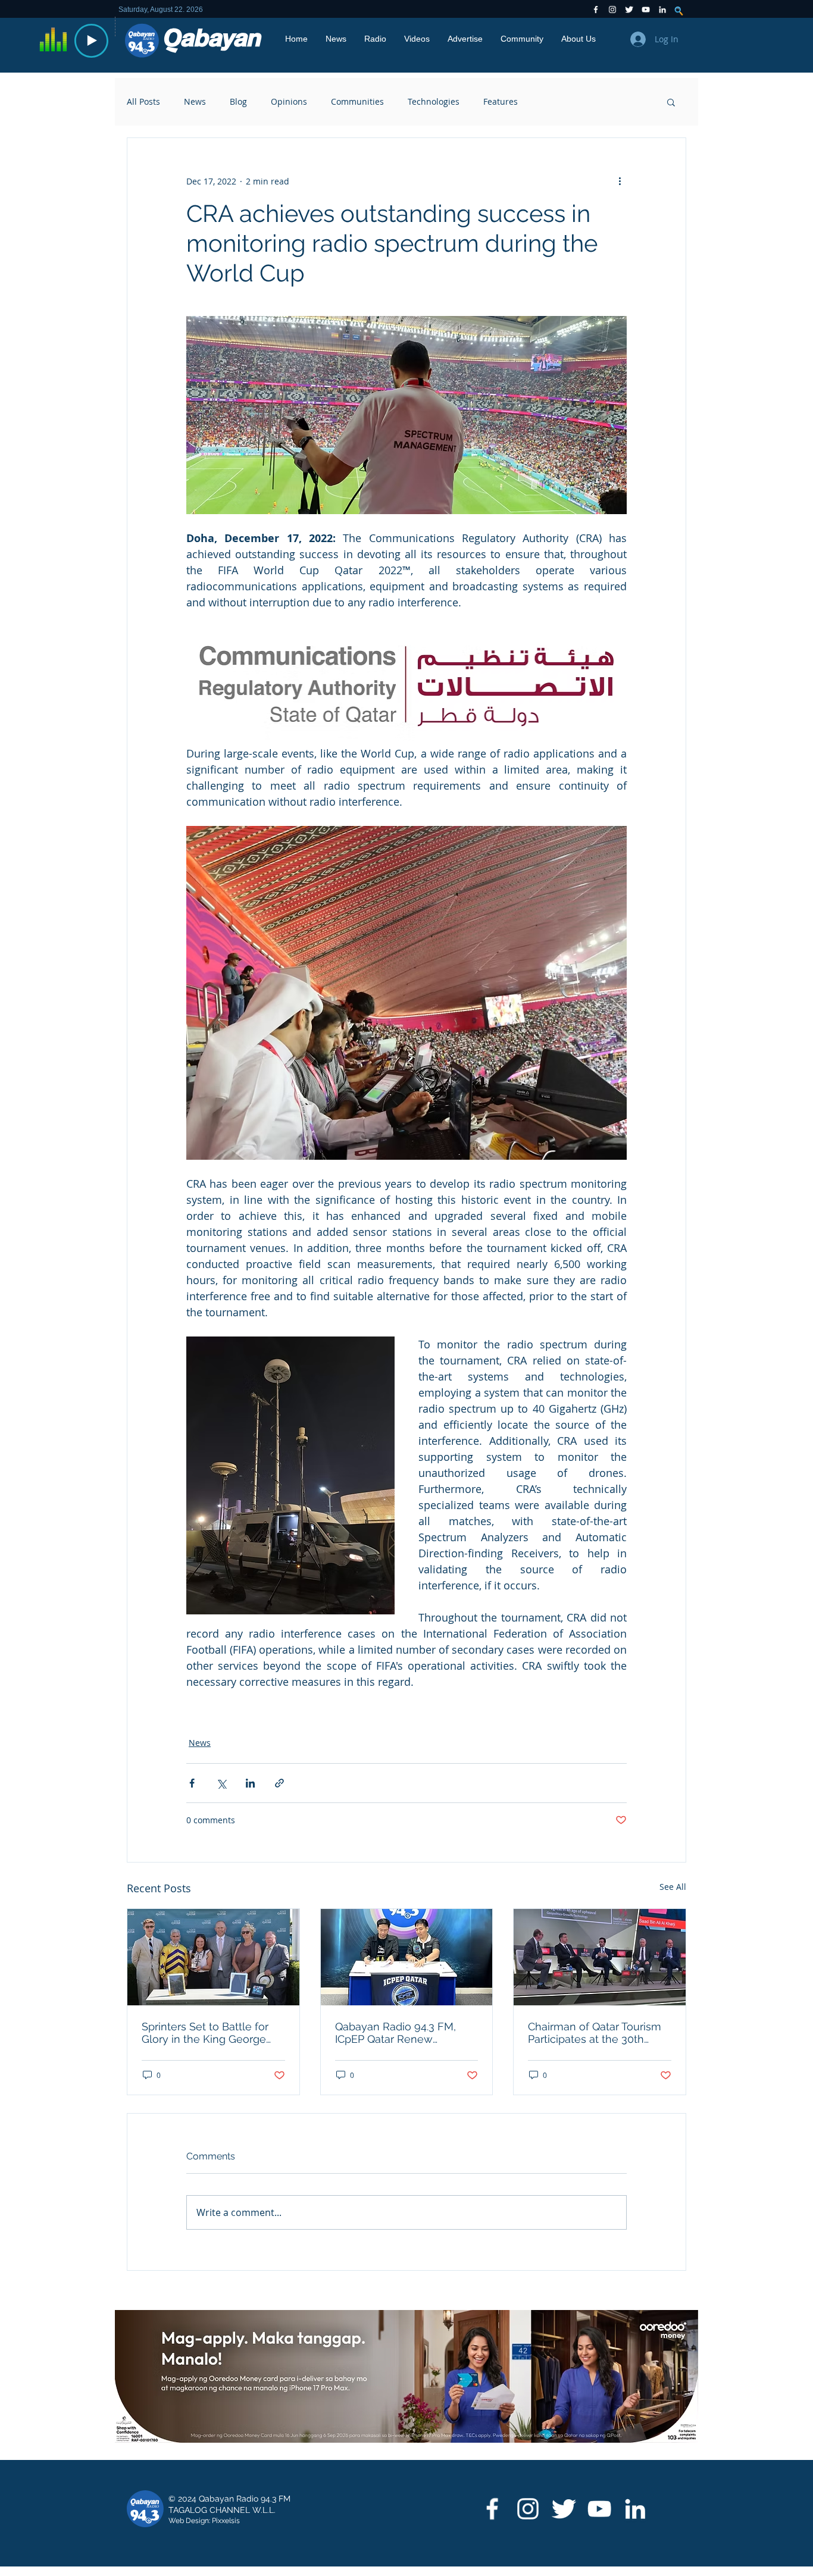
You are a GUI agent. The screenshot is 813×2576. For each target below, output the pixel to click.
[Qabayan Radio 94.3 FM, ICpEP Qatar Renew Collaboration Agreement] (407, 1957)
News (195, 101)
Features (501, 101)
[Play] (91, 41)
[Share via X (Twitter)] (221, 1783)
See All (673, 1887)
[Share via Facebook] (192, 1783)
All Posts (143, 101)
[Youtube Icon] (646, 10)
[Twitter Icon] (629, 10)
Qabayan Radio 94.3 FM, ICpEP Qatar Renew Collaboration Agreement (398, 2033)
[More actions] (620, 181)
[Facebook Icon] (596, 10)
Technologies (434, 101)
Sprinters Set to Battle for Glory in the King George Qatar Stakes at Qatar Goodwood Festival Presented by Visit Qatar (205, 2033)
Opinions (289, 101)
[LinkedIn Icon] (662, 10)
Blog (238, 101)
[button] (671, 102)
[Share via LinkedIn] (250, 1783)
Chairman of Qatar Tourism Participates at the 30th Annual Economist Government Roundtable (595, 2033)
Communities (357, 101)
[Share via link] (279, 1783)
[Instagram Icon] (612, 10)
